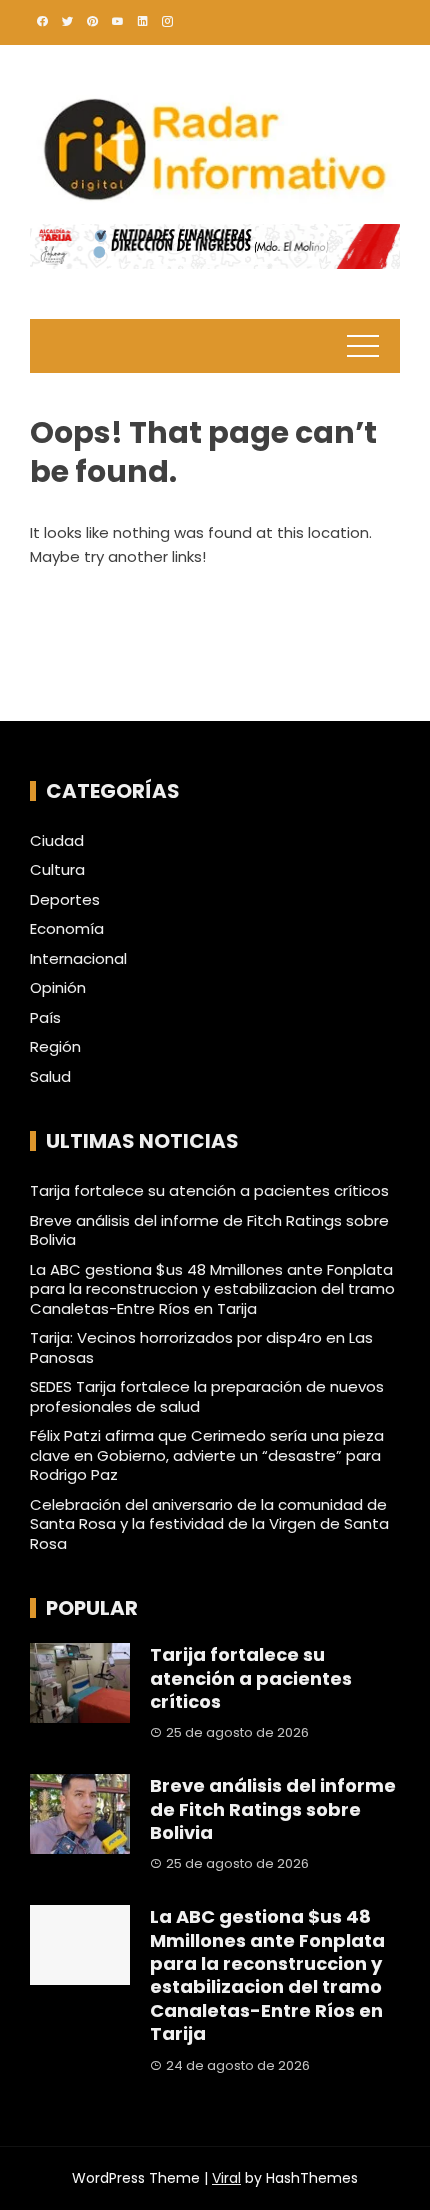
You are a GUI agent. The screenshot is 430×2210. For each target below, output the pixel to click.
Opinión (58, 988)
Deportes (65, 900)
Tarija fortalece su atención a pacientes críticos (209, 1190)
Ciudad (57, 841)
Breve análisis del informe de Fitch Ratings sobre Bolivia (209, 1230)
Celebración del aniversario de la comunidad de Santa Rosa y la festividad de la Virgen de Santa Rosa (209, 1524)
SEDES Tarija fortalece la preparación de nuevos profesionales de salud (207, 1396)
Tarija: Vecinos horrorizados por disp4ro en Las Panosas (201, 1347)
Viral (226, 2178)
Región (55, 1047)
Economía (67, 929)
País (45, 1018)
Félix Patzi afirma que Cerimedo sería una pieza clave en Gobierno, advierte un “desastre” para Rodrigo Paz (207, 1455)
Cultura (57, 870)
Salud (50, 1077)
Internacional (78, 959)
